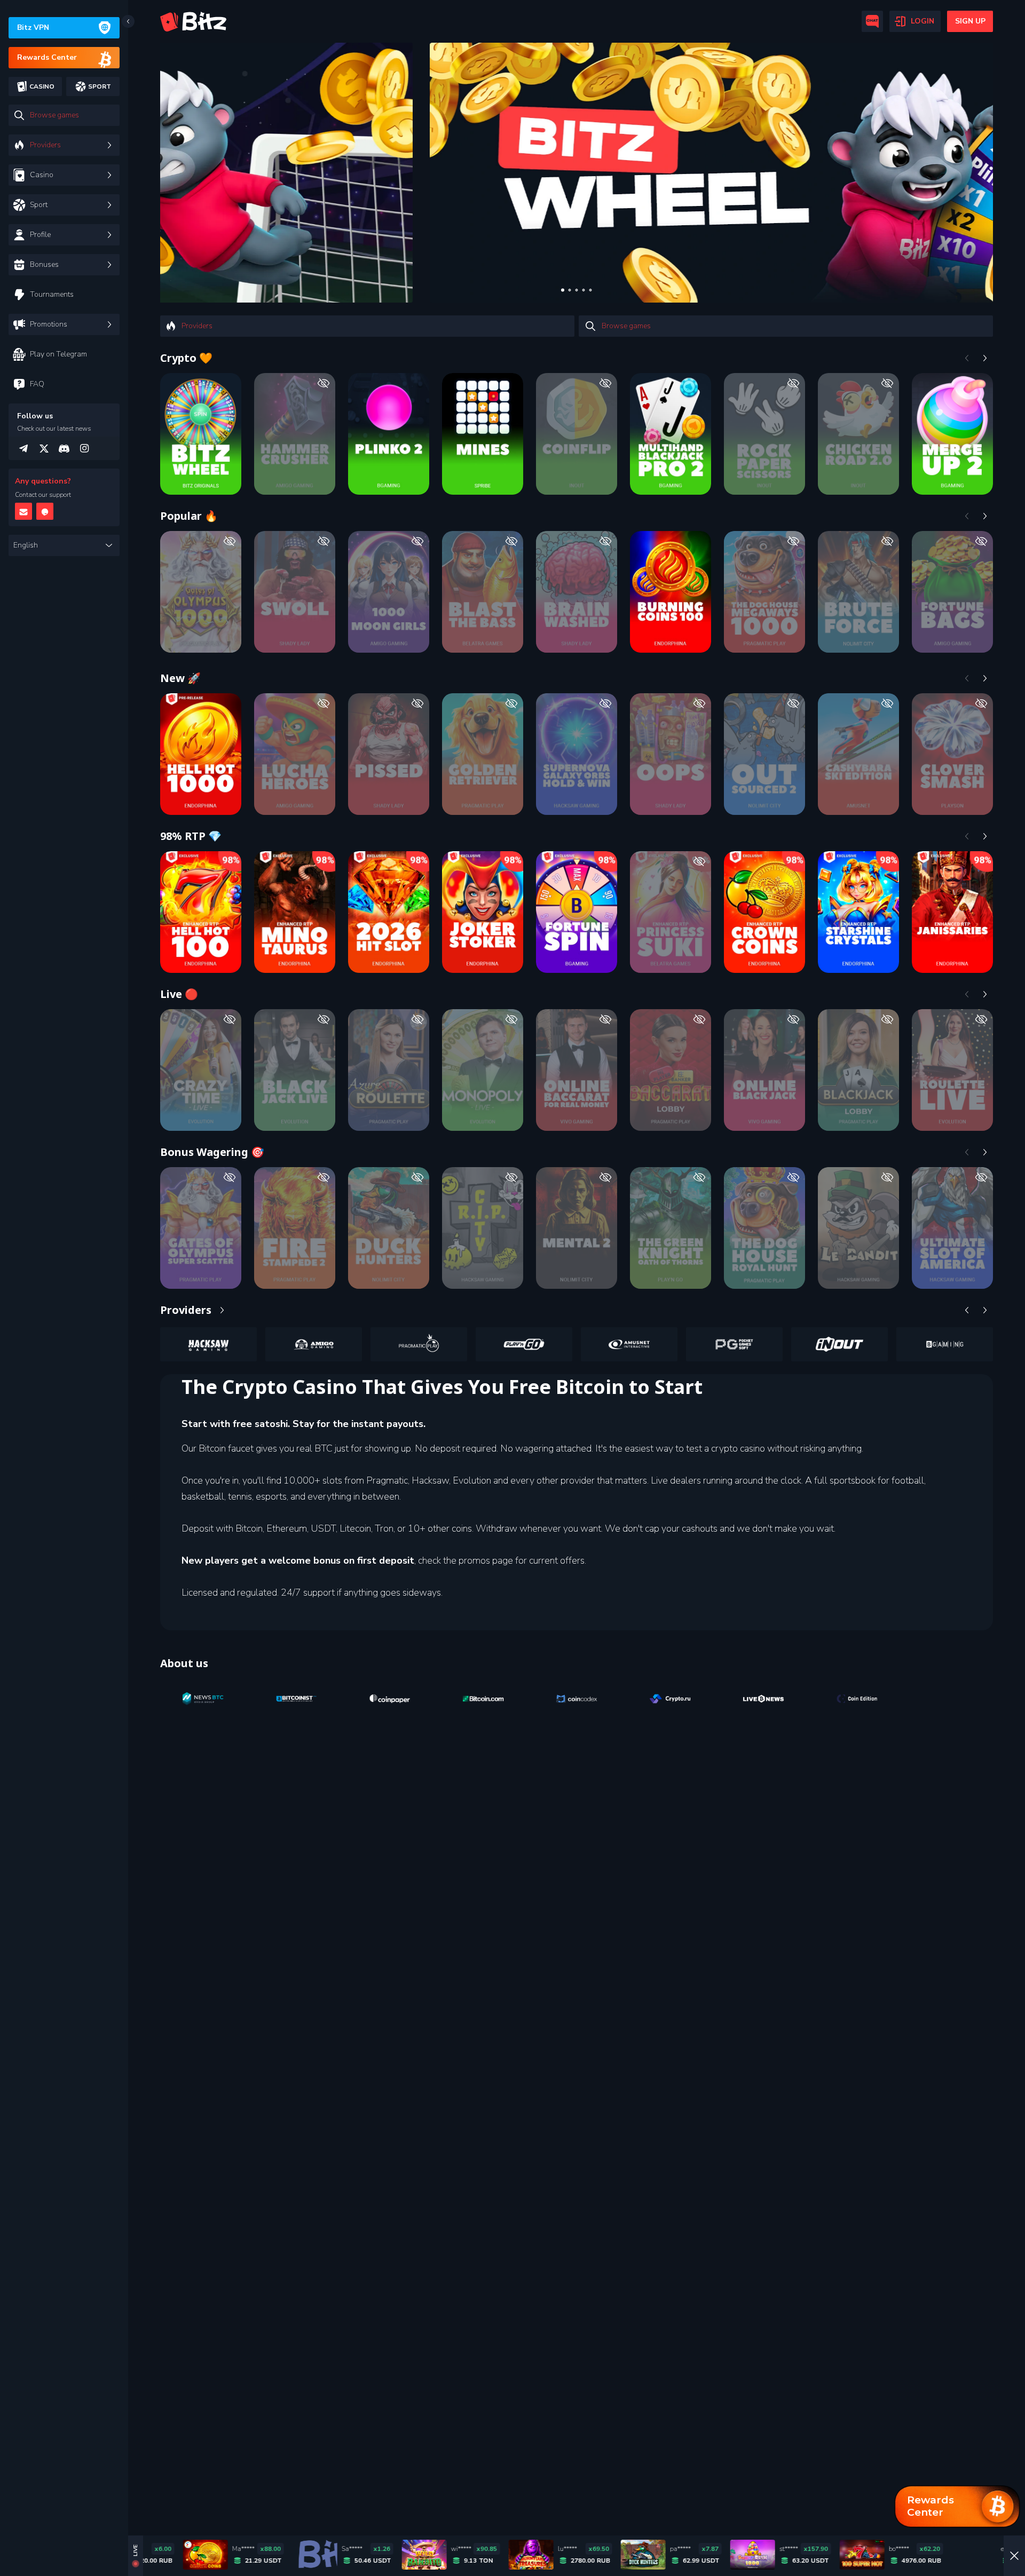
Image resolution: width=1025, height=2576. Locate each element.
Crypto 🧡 (186, 358)
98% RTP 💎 (191, 836)
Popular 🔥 (189, 516)
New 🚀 (180, 678)
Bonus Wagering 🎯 (212, 1152)
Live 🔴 (179, 994)
